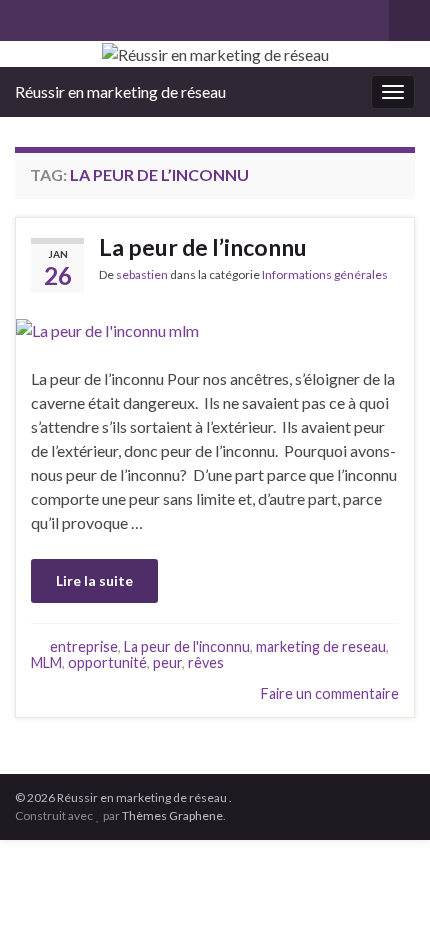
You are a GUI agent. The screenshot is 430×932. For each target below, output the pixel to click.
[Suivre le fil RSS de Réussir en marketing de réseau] (24, 16)
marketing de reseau (321, 646)
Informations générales (325, 274)
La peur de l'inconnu (187, 646)
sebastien (142, 274)
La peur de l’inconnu (203, 247)
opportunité (107, 662)
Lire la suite (94, 580)
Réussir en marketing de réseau (120, 91)
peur (167, 662)
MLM (46, 662)
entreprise (84, 646)
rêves (206, 662)
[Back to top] (385, 887)
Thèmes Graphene (172, 815)
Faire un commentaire (330, 693)
